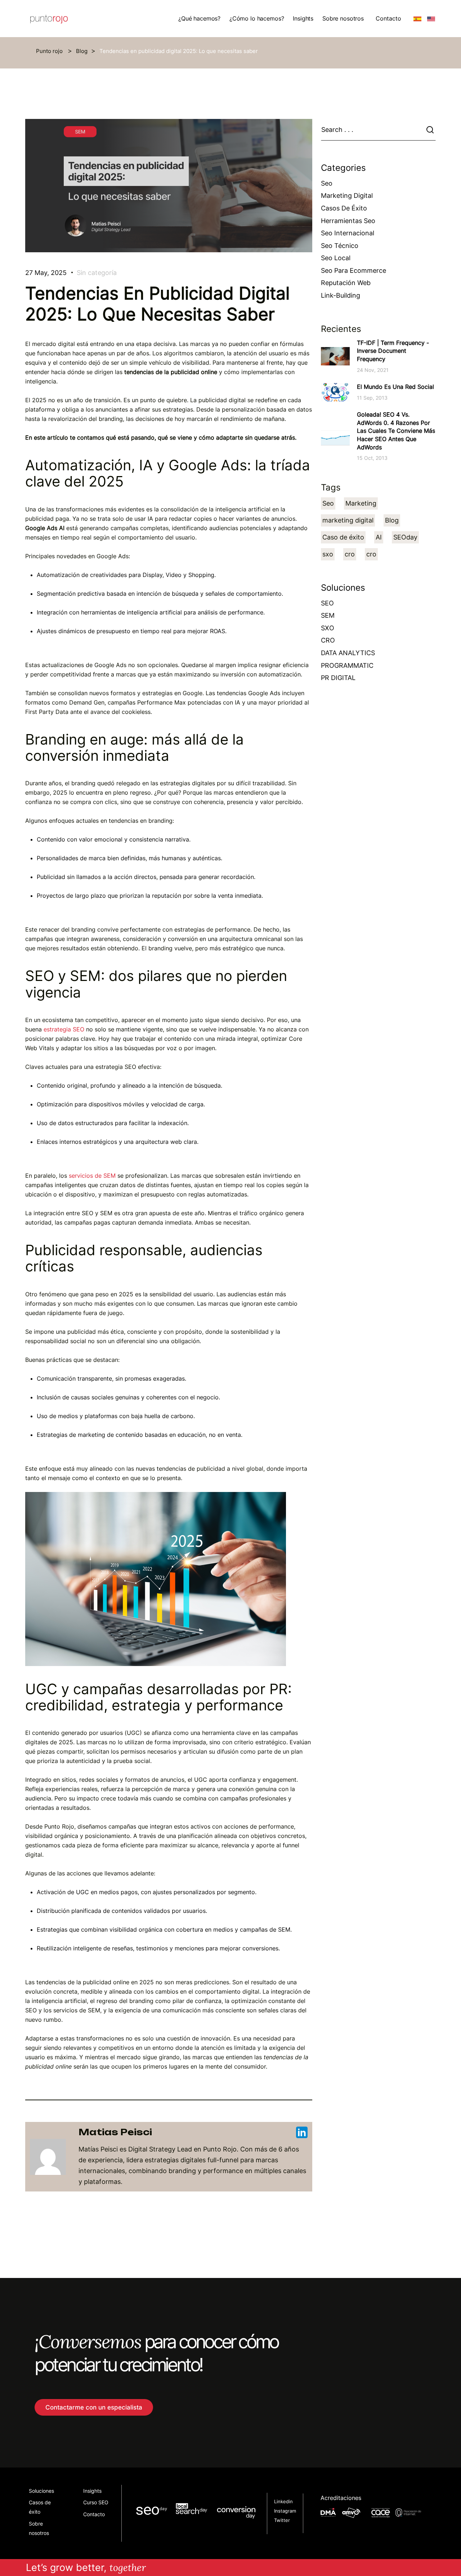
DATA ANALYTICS (348, 653)
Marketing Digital (347, 196)
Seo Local (336, 258)
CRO (328, 640)
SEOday (405, 537)
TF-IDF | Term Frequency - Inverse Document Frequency (393, 351)
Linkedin (283, 2502)
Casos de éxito (344, 208)
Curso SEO (96, 2502)
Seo (327, 183)
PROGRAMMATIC (347, 665)
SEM (328, 615)
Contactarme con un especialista (94, 2407)
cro (350, 554)
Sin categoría (97, 273)
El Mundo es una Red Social (395, 387)
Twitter (282, 2520)
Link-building (341, 295)
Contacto (388, 18)
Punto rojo (50, 51)
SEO (327, 603)
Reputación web (346, 283)
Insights (92, 2491)
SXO (328, 628)
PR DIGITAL (338, 678)
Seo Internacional (348, 233)
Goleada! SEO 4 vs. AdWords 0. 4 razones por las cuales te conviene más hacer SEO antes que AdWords (396, 431)
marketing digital (348, 520)
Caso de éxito (343, 537)
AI (379, 537)
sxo (328, 554)
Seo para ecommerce (353, 270)
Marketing (361, 503)
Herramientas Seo (348, 221)
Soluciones (41, 2491)
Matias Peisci (115, 2132)
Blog (82, 51)
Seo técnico (340, 246)
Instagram (285, 2511)
